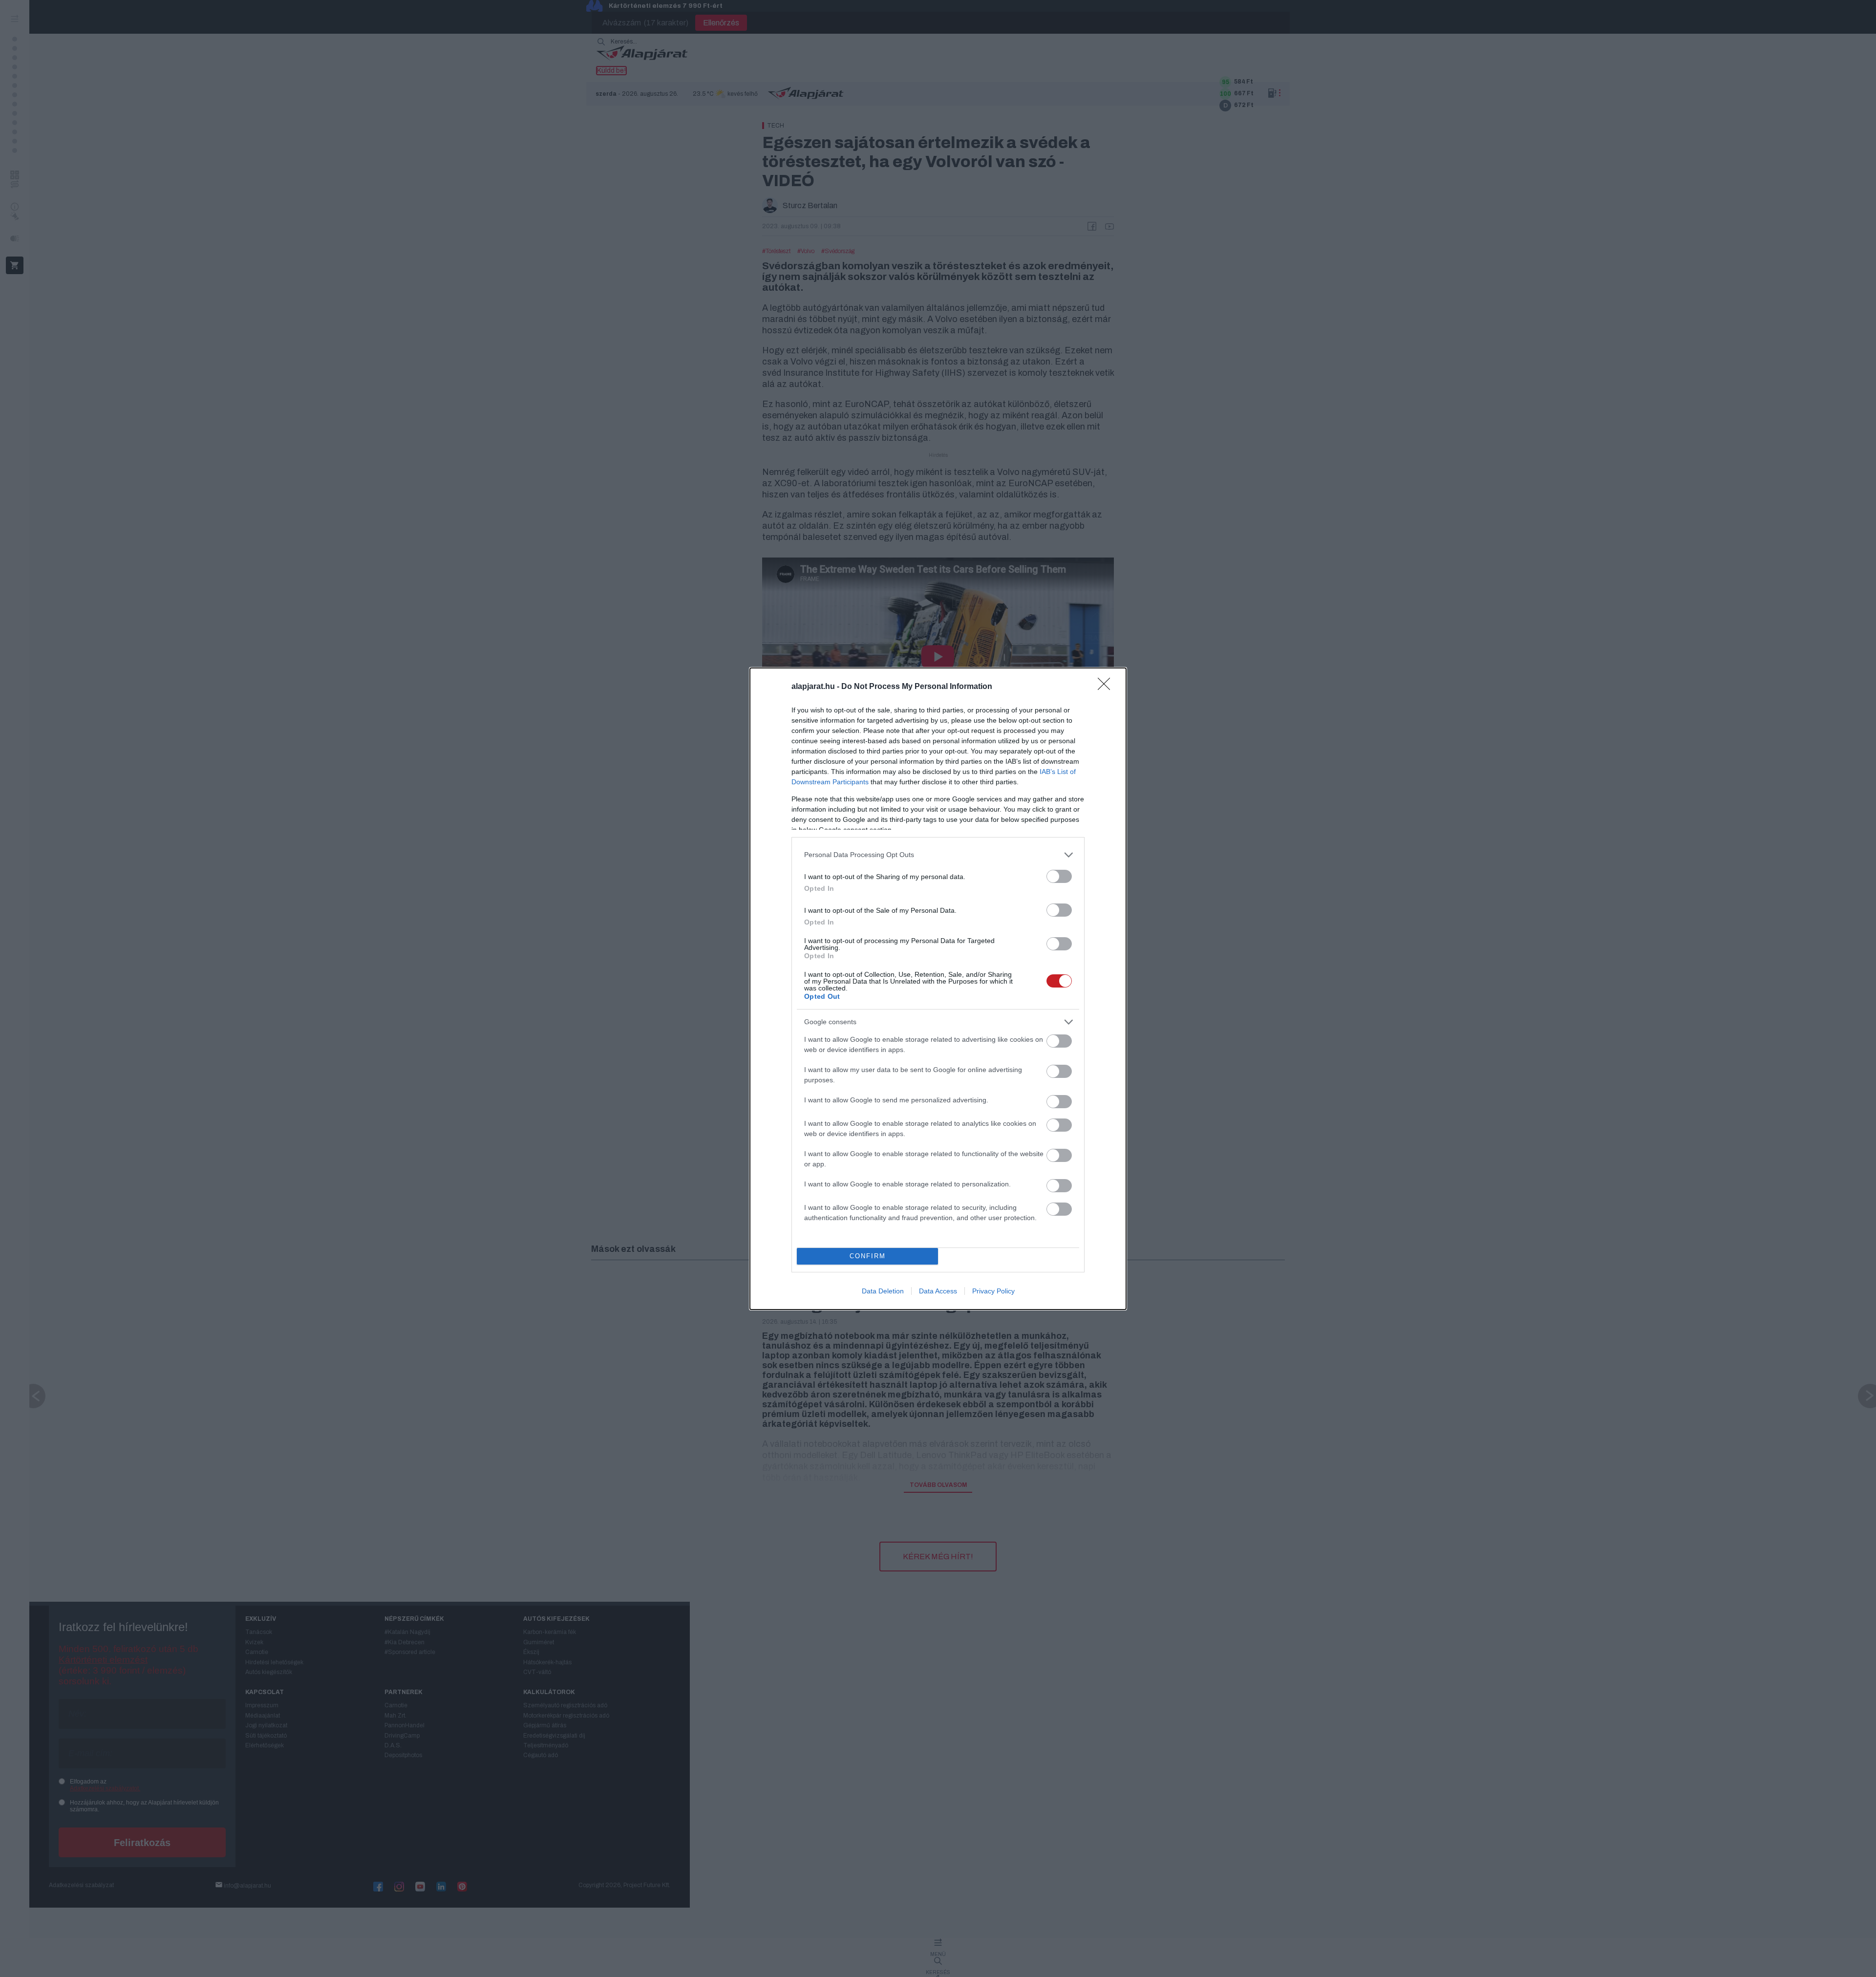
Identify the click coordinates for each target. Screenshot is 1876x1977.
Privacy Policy (993, 1291)
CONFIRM (868, 1256)
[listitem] (938, 855)
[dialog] (938, 989)
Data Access (938, 1291)
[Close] (1107, 687)
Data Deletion (883, 1291)
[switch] (1059, 876)
